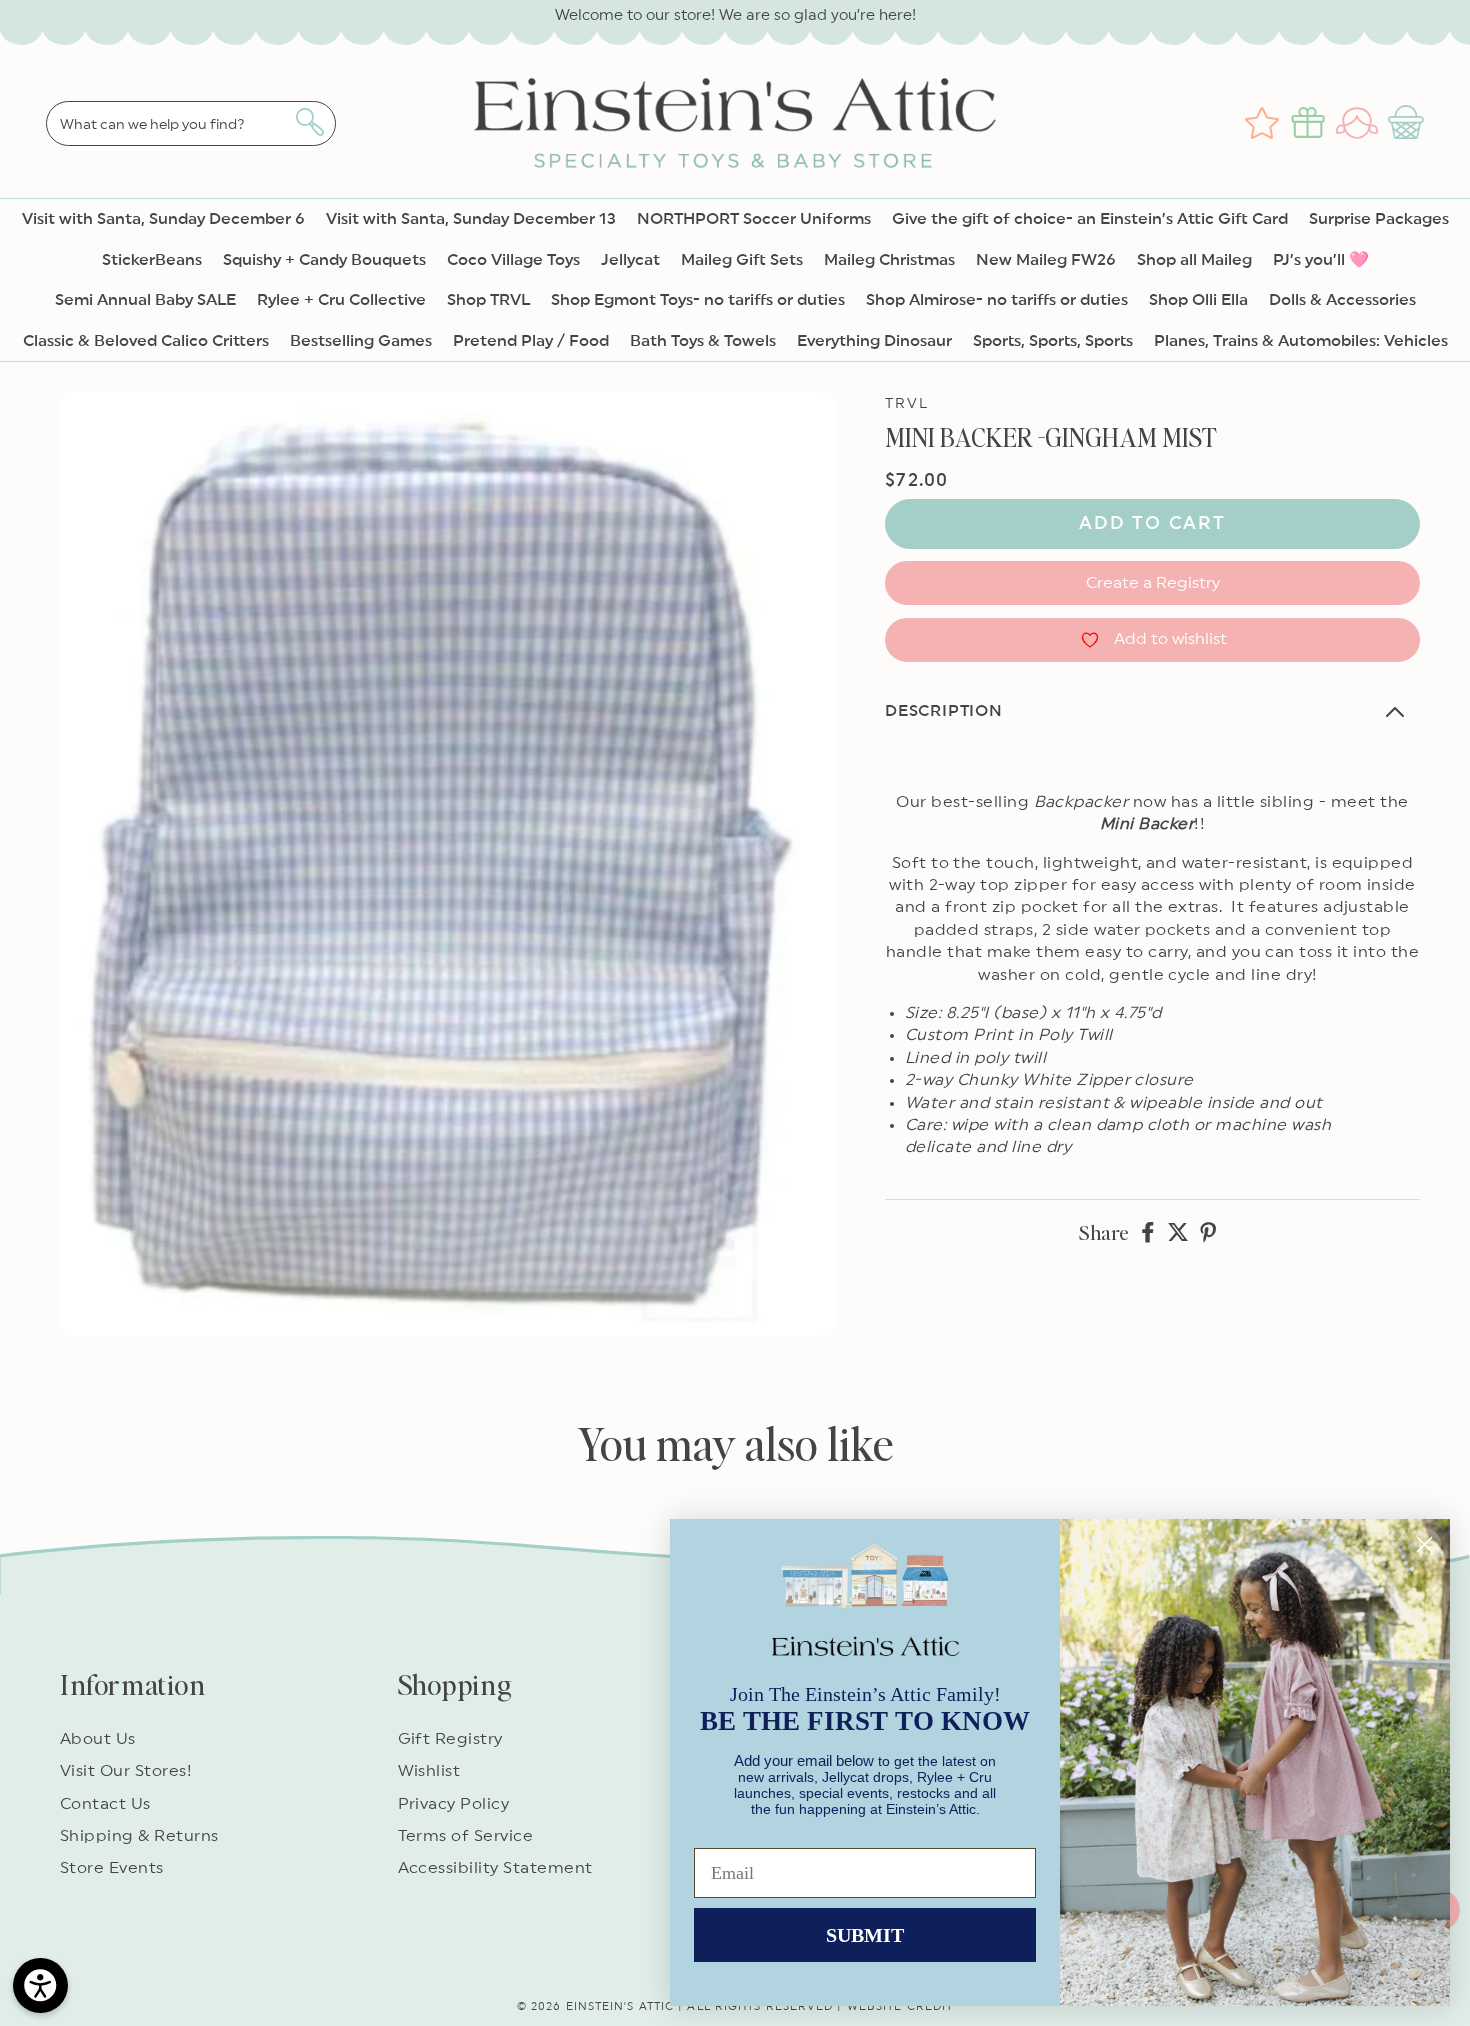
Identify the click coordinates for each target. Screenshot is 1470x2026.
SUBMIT (865, 1935)
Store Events (112, 1868)
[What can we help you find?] (309, 122)
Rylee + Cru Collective (341, 300)
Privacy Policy (454, 1804)
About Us (98, 1739)
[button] (1408, 123)
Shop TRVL (488, 300)
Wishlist (429, 1771)
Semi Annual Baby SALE (145, 300)
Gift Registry (450, 1739)
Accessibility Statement (495, 1868)
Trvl (907, 404)
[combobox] (191, 123)
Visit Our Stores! (126, 1771)
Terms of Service (466, 1836)
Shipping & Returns (139, 1836)
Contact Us (105, 1804)
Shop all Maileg (1194, 260)
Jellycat (630, 260)
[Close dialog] (1424, 1544)
